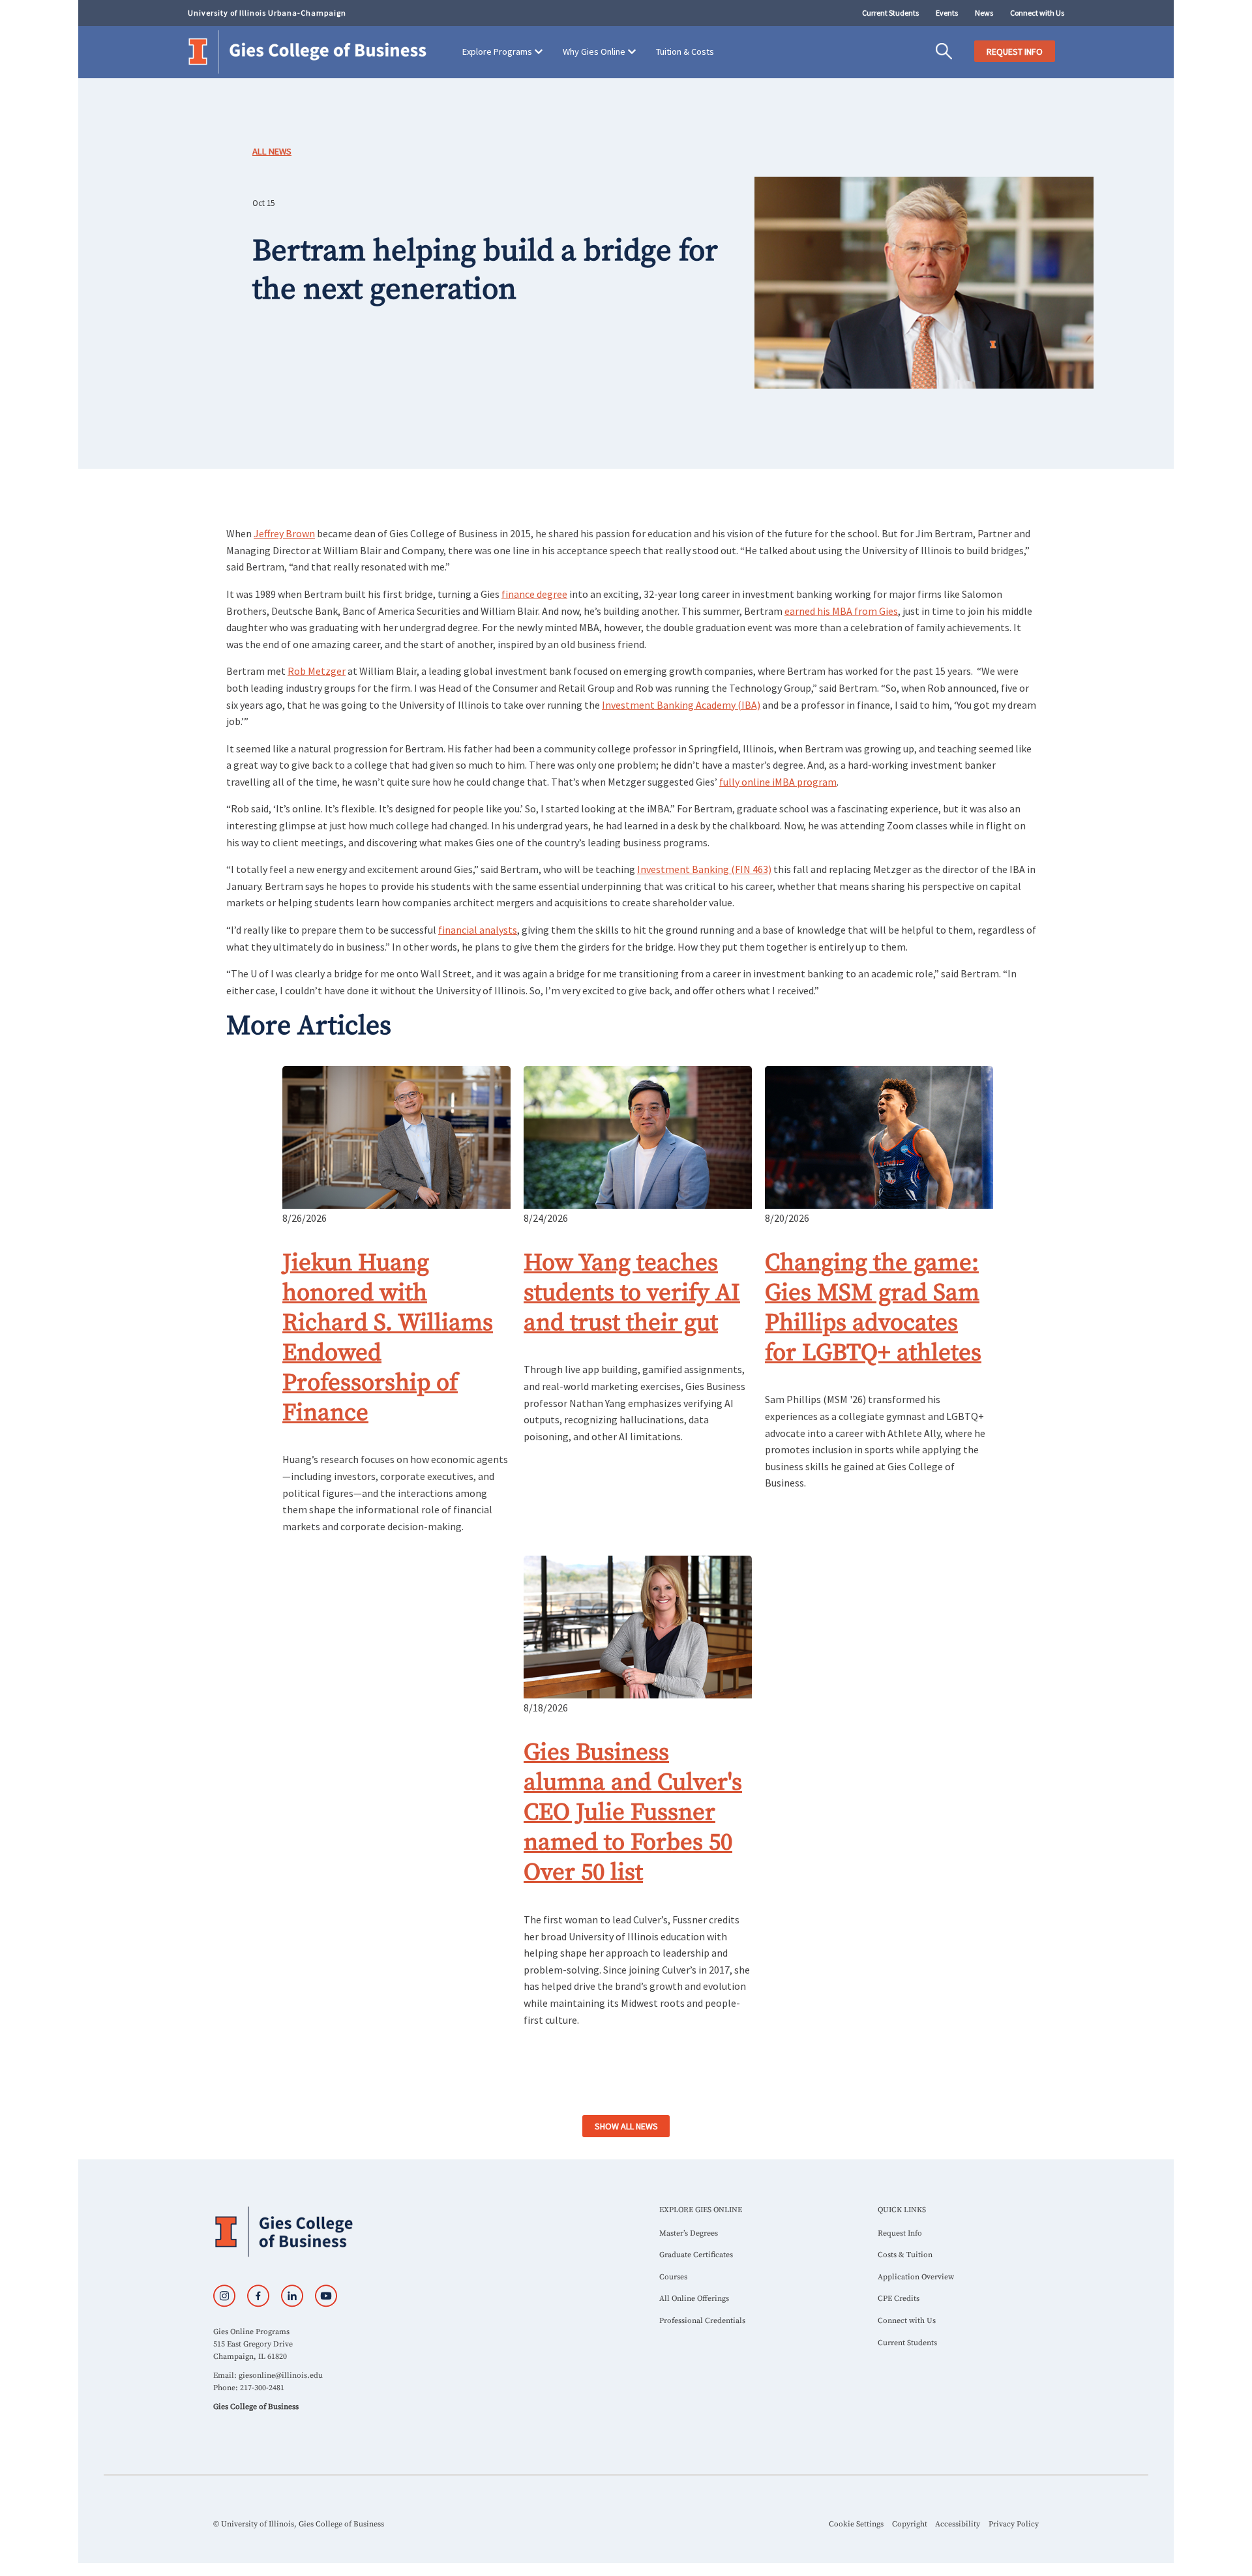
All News (272, 151)
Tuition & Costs (685, 52)
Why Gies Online (594, 52)
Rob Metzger (317, 671)
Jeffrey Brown (284, 533)
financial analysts (478, 930)
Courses (673, 2277)
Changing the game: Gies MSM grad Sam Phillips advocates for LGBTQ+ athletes (873, 1308)
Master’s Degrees (689, 2233)
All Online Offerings (694, 2299)
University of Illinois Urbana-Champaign (267, 13)
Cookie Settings (856, 2524)
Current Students (890, 13)
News (984, 13)
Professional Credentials (702, 2321)
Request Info (900, 2233)
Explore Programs (497, 52)
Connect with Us (1037, 13)
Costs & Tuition (905, 2255)
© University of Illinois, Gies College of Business (299, 2524)
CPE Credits (899, 2299)
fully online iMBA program (778, 782)
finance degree (534, 594)
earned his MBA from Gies (841, 611)
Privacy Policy (1014, 2524)
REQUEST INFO (1015, 52)
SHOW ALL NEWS (626, 2126)
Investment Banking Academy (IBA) (681, 705)
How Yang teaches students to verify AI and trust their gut (632, 1293)
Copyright (910, 2524)
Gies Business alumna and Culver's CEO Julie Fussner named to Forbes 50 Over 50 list (633, 1813)
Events (947, 13)
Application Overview (916, 2277)
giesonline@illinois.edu (281, 2376)
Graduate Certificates (696, 2255)
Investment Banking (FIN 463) (704, 869)
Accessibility (958, 2524)
